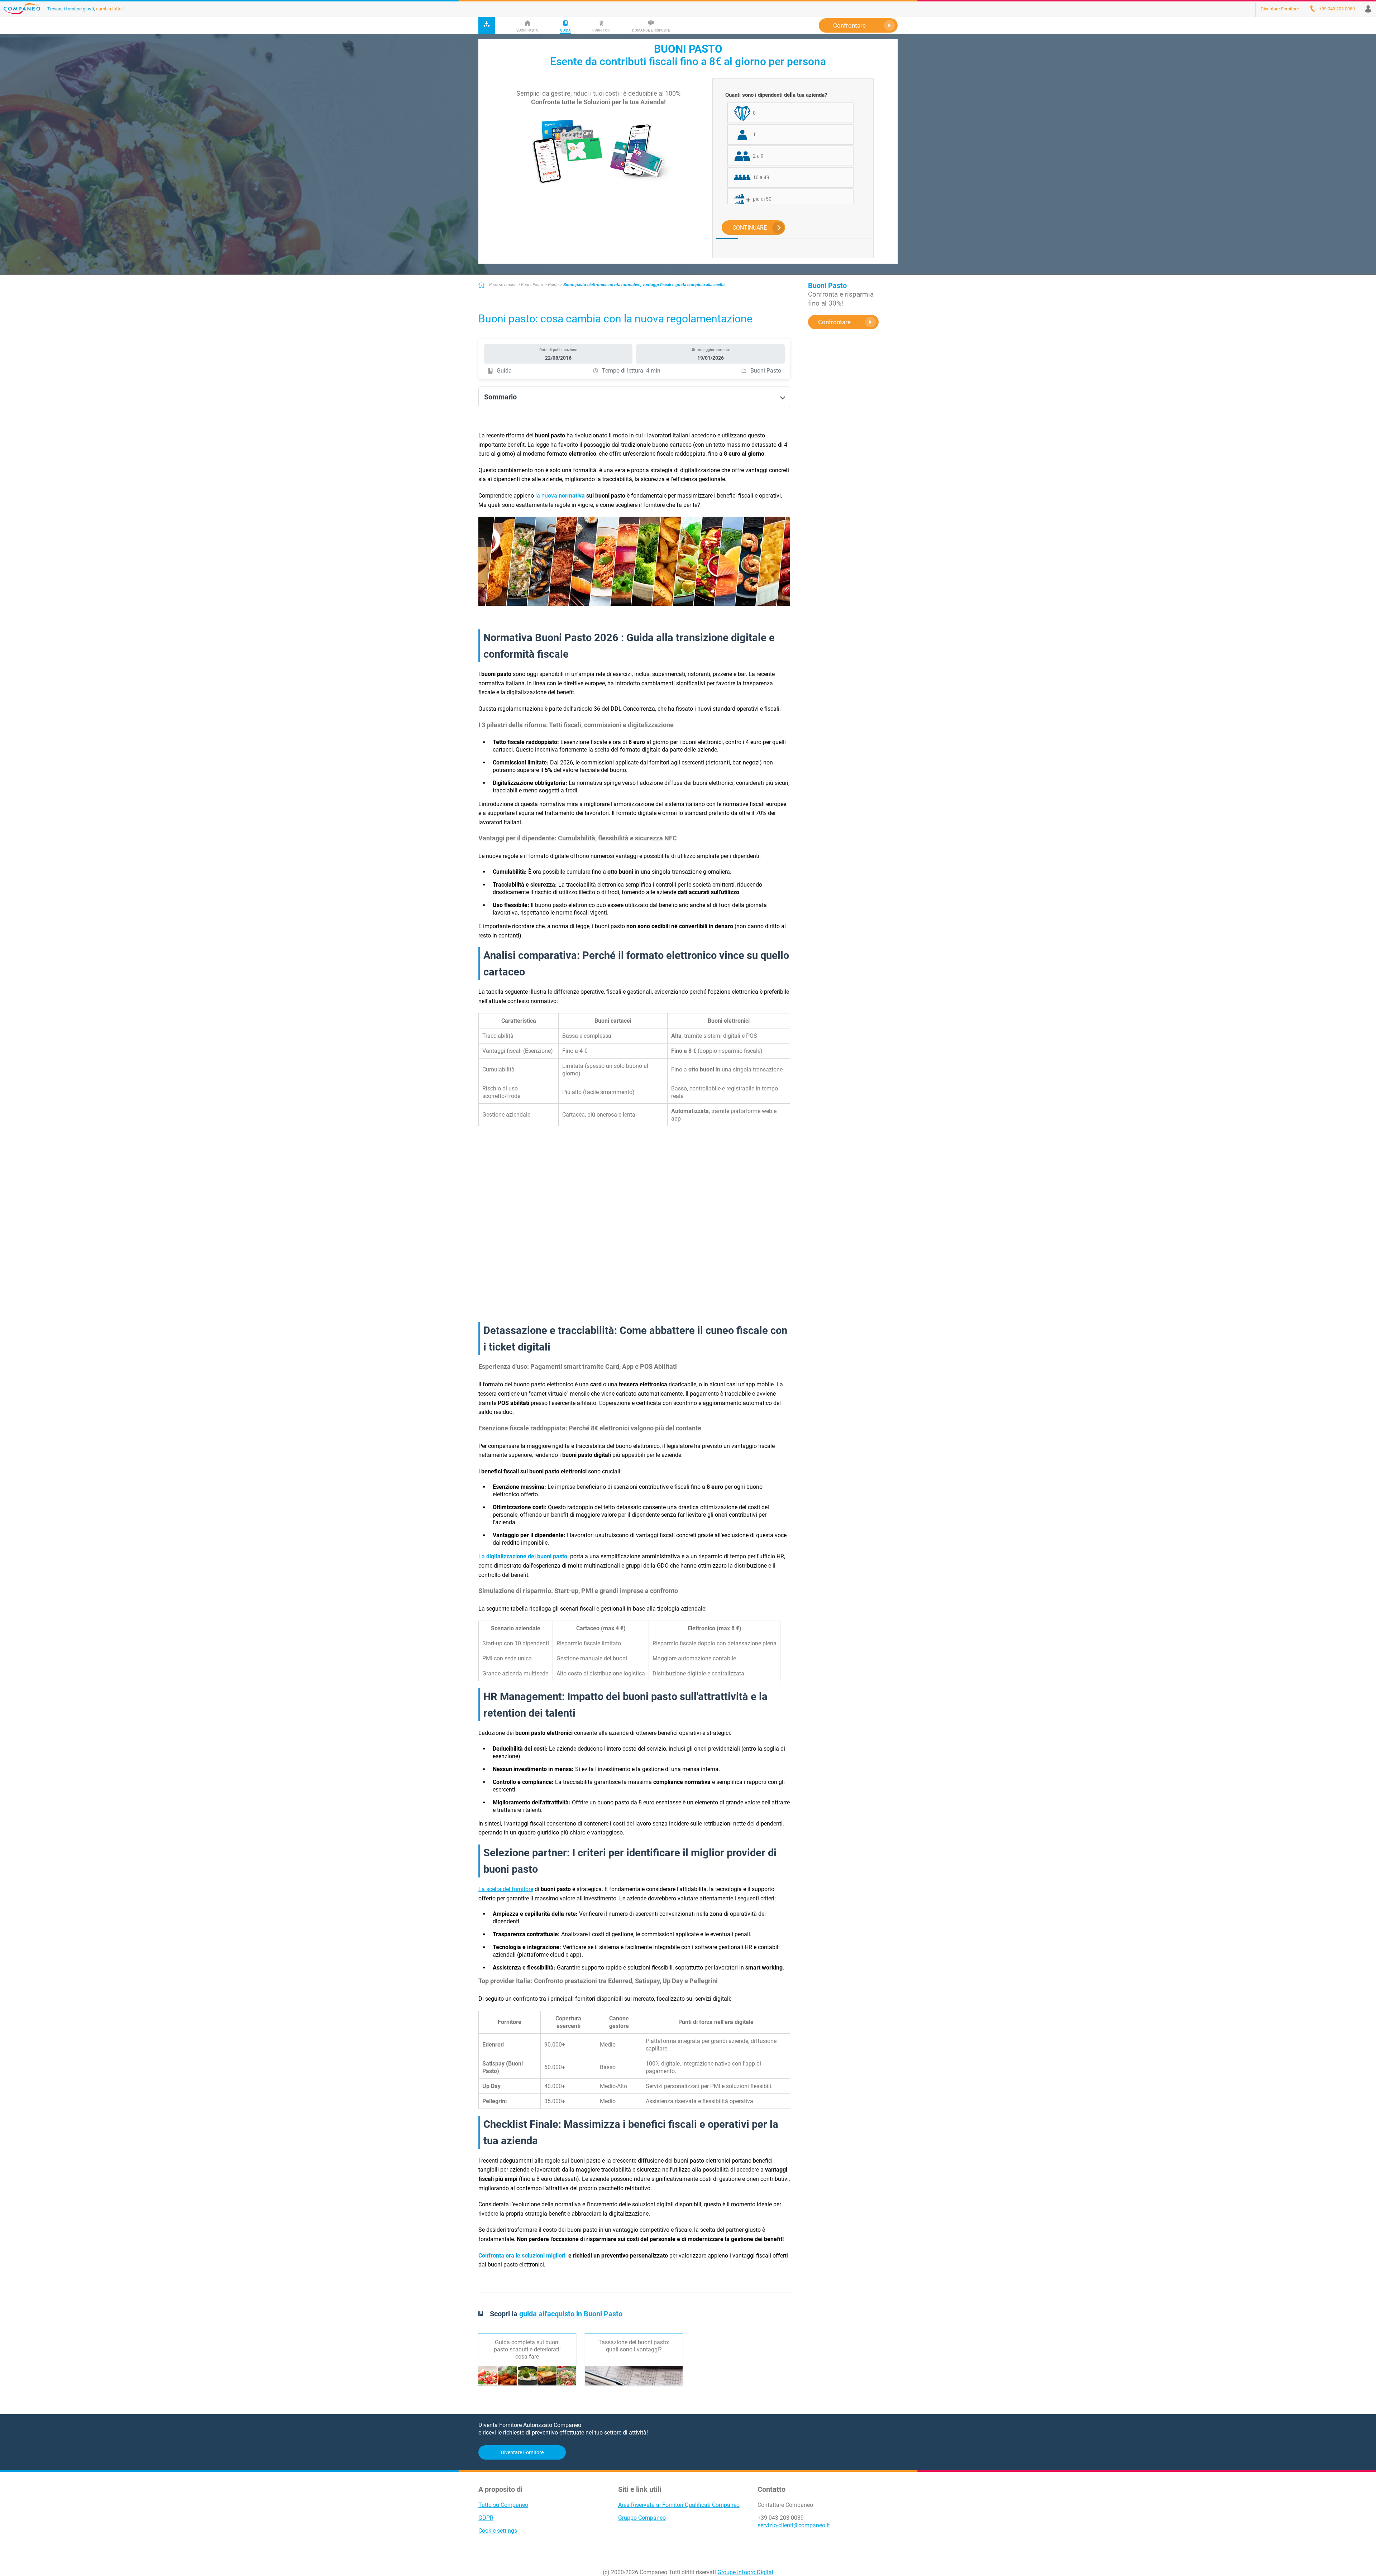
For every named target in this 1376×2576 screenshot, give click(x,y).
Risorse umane (503, 285)
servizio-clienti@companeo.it (794, 2525)
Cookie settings (498, 2531)
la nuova (560, 496)
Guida (553, 285)
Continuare (750, 228)
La (523, 1556)
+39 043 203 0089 (781, 2518)
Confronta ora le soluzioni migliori (522, 2256)
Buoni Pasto (532, 285)
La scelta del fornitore (506, 1889)
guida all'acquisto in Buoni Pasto (571, 2314)
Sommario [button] (500, 397)
